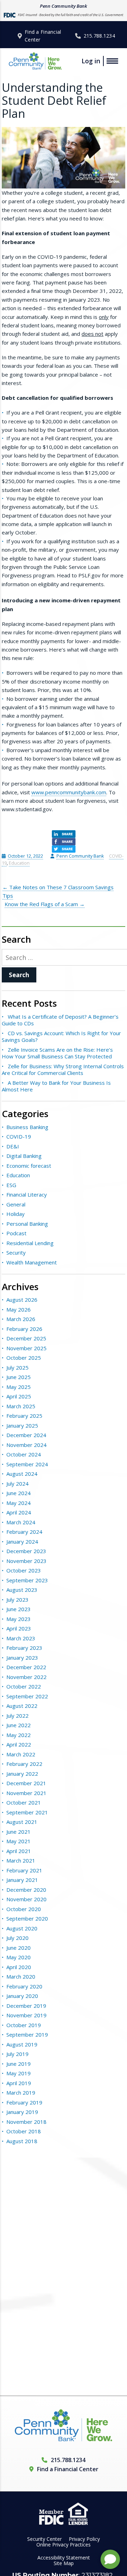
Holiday (16, 1214)
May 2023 (19, 1619)
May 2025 (19, 1387)
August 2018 (22, 2141)
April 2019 (19, 2083)
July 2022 (17, 1716)
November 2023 (26, 1561)
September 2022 (27, 1696)
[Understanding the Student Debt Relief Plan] (63, 158)
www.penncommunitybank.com (69, 792)
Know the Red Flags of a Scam (45, 904)
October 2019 (24, 2025)
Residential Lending (30, 1243)
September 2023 (27, 1580)
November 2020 (26, 1899)
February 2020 (24, 1986)
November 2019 (26, 2015)
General (16, 1204)
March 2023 (21, 1638)
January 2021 (22, 1880)
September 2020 (27, 1918)
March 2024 (21, 1522)
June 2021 (19, 1832)
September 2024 (27, 1464)
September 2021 (27, 1812)
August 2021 (22, 1822)
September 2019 (27, 2034)
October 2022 (24, 1686)
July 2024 (17, 1484)
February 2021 (24, 1870)
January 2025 (22, 1425)
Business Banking (27, 1127)
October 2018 (24, 2131)
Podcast (16, 1233)
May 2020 (19, 1957)
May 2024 (19, 1503)
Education (19, 863)
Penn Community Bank (80, 856)
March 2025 (21, 1406)
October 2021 (24, 1802)
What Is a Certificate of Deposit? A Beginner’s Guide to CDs (60, 1020)
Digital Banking (24, 1156)
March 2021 (21, 1860)
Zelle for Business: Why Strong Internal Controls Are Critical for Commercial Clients (63, 1070)
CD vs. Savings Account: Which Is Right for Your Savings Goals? (61, 1037)
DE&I (13, 1146)
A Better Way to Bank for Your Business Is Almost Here (56, 1086)
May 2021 (19, 1841)
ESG (11, 1185)
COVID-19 (19, 1136)
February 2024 (24, 1532)
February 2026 (24, 1329)
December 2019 (26, 2006)
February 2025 (24, 1416)
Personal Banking (27, 1224)
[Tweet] (63, 849)
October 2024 (24, 1454)
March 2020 (21, 1976)
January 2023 (22, 1658)
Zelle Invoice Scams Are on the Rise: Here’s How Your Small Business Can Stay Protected (57, 1053)
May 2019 (19, 2073)
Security (16, 1252)
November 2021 (26, 1793)
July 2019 (17, 2054)
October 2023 (24, 1570)
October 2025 (24, 1358)
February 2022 (24, 1764)
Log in (91, 61)
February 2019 (24, 2102)
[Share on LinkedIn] (63, 834)
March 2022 (21, 1754)
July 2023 (17, 1600)
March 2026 (21, 1319)
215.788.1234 (99, 36)
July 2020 (17, 1938)
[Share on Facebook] (63, 842)
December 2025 (26, 1338)
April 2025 (19, 1396)
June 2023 (19, 1609)
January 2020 (22, 1996)
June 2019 (19, 2064)
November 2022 (26, 1677)
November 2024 (26, 1445)
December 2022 (26, 1667)
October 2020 (24, 1909)
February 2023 (24, 1648)
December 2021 (26, 1783)
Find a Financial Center (43, 36)
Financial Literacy (27, 1194)
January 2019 (22, 2112)
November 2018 (26, 2122)
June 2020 (19, 1948)
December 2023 (26, 1551)
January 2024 (22, 1542)
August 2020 (22, 1928)
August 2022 (22, 1706)
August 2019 (22, 2044)
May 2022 (19, 1735)
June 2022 (19, 1725)
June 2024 (19, 1493)
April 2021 (19, 1851)
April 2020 (19, 1967)
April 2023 (19, 1628)
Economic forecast (29, 1166)
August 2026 (22, 1300)
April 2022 (19, 1744)
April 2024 (19, 1512)
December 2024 (26, 1435)
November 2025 (26, 1348)
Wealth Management (32, 1262)
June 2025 (19, 1377)
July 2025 (17, 1367)
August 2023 (22, 1590)
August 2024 (22, 1474)
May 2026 (19, 1309)
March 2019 (21, 2093)
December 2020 (26, 1890)
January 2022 (22, 1774)
